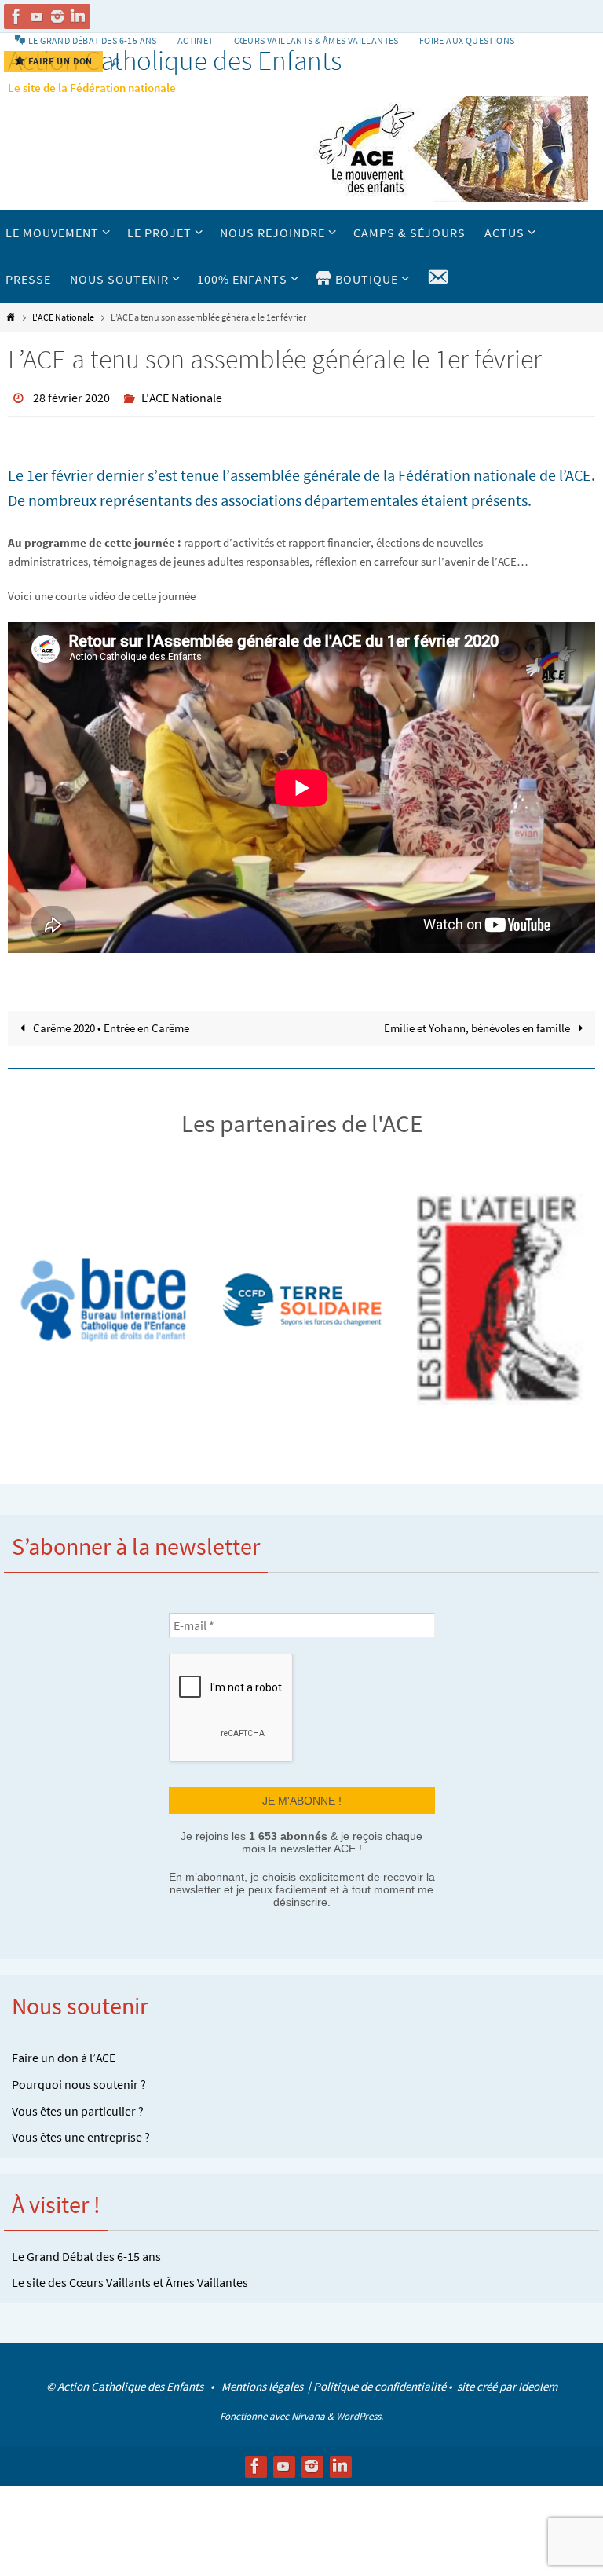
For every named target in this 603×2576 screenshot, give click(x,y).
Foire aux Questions (467, 40)
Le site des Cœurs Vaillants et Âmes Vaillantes (130, 2276)
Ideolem (538, 2380)
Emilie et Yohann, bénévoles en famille (478, 1023)
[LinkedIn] (78, 16)
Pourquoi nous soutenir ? (79, 2078)
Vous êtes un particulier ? (78, 2105)
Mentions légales (263, 2380)
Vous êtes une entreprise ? (81, 2131)
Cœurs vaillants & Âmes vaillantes (316, 40)
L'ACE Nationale (63, 317)
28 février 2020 (71, 396)
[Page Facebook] (16, 16)
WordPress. (360, 2411)
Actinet (196, 40)
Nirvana (308, 2411)
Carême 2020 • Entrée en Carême (110, 1023)
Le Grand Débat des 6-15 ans (86, 2250)
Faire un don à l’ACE (64, 2051)
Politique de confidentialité (380, 2380)
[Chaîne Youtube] (37, 16)
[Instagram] (57, 16)
